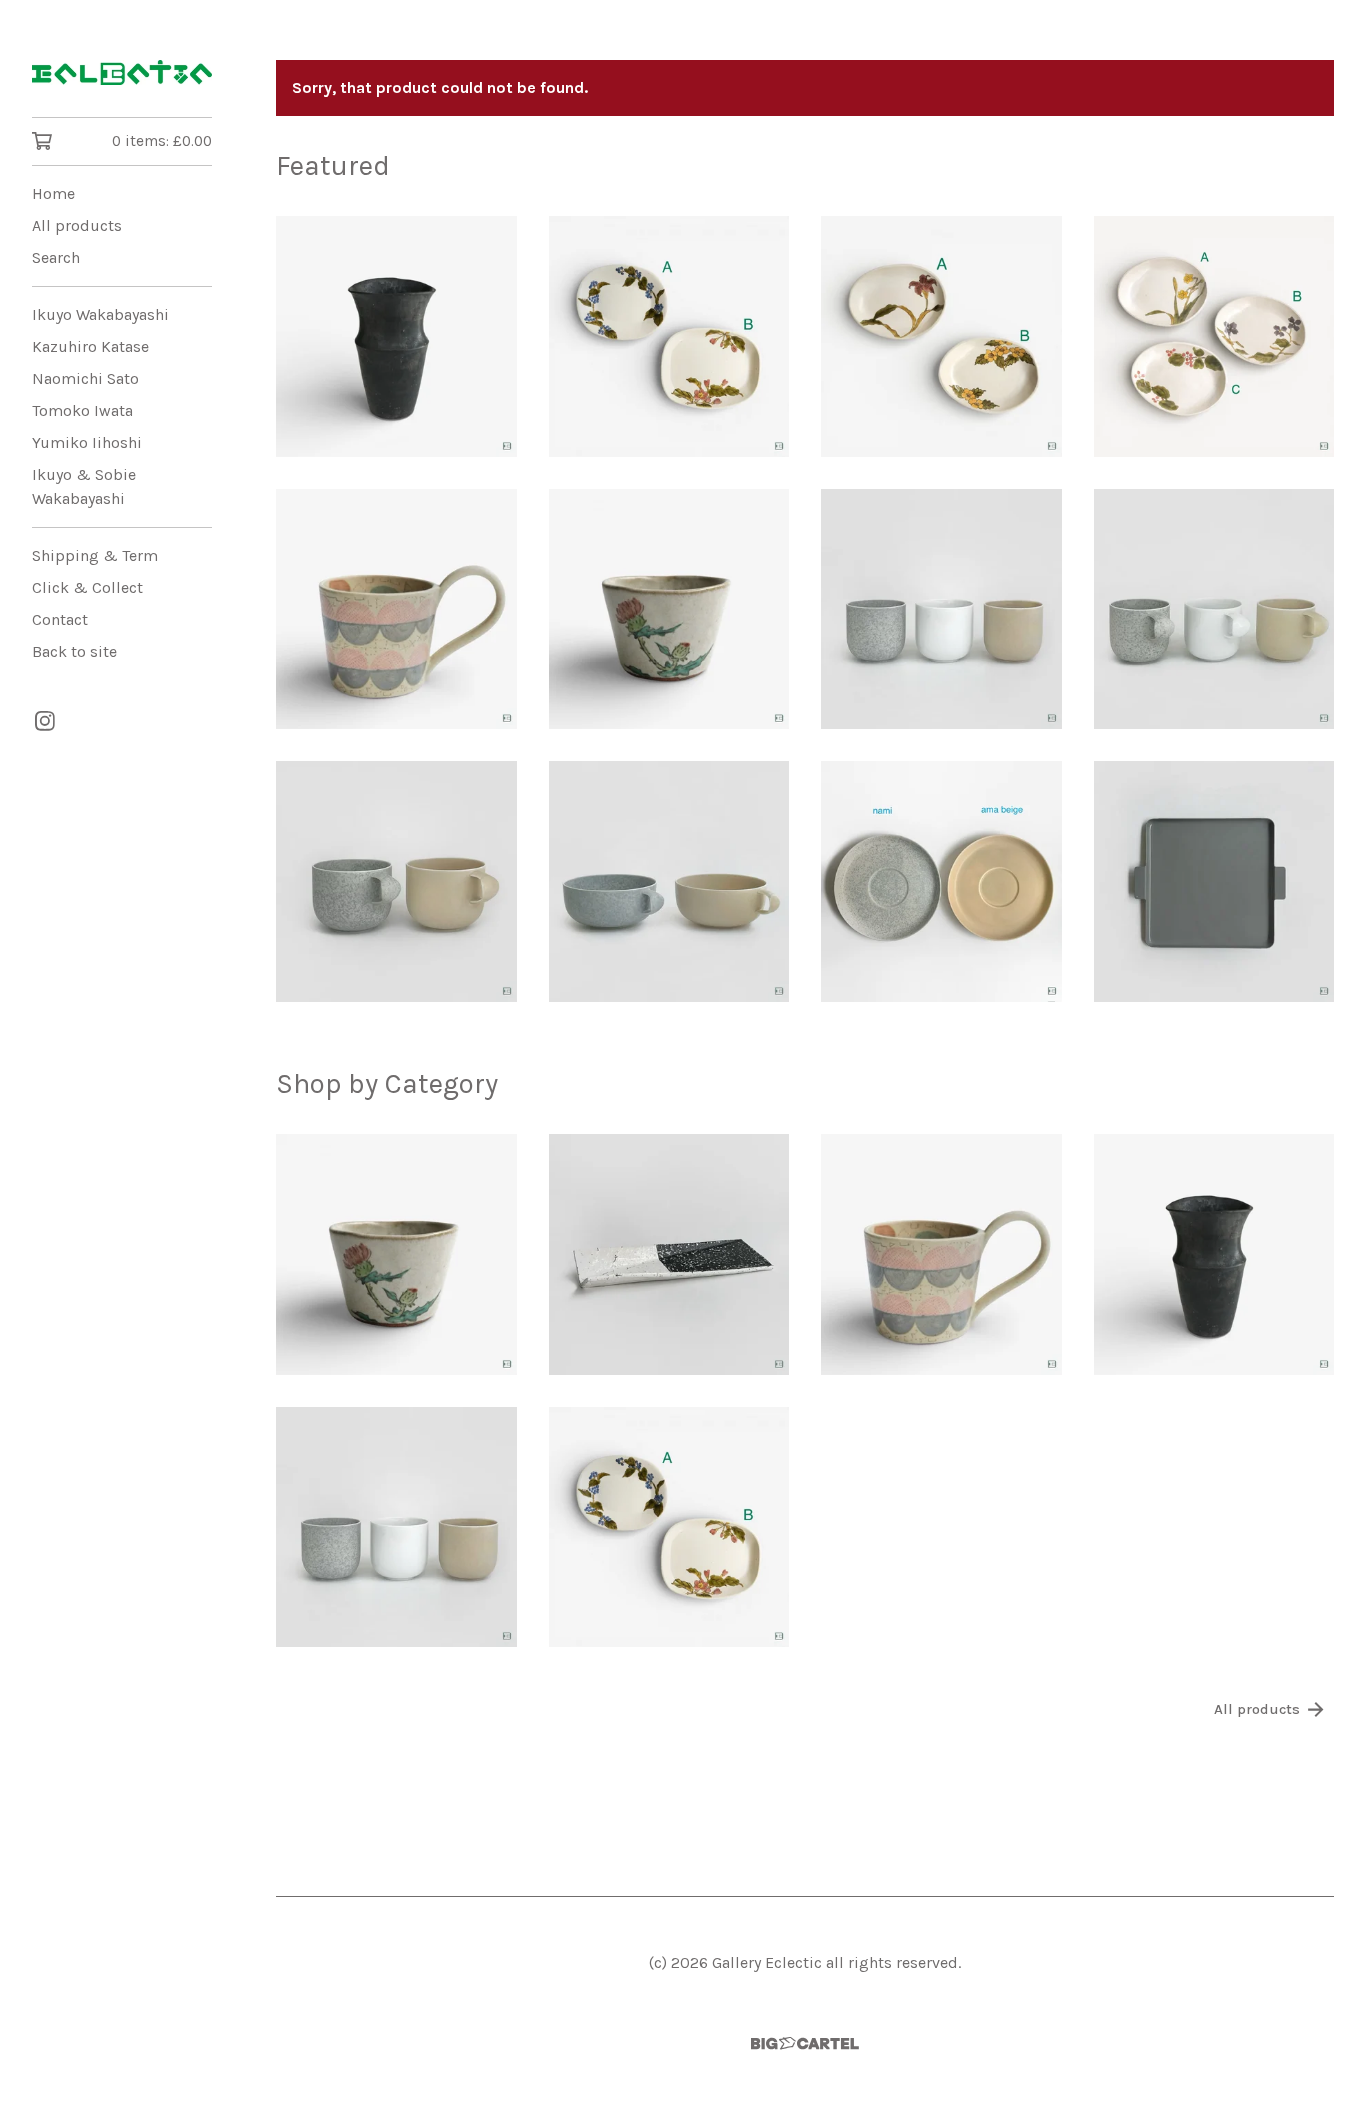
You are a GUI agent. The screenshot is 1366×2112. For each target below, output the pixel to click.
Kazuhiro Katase (90, 346)
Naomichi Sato (85, 378)
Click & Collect (87, 587)
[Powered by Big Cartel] (805, 2043)
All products (77, 225)
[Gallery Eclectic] (122, 72)
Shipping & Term (95, 555)
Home (53, 193)
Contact (60, 619)
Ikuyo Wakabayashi (100, 314)
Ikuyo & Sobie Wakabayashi (84, 486)
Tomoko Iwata (82, 410)
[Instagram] (45, 721)
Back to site (74, 651)
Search (56, 257)
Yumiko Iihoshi (87, 442)
